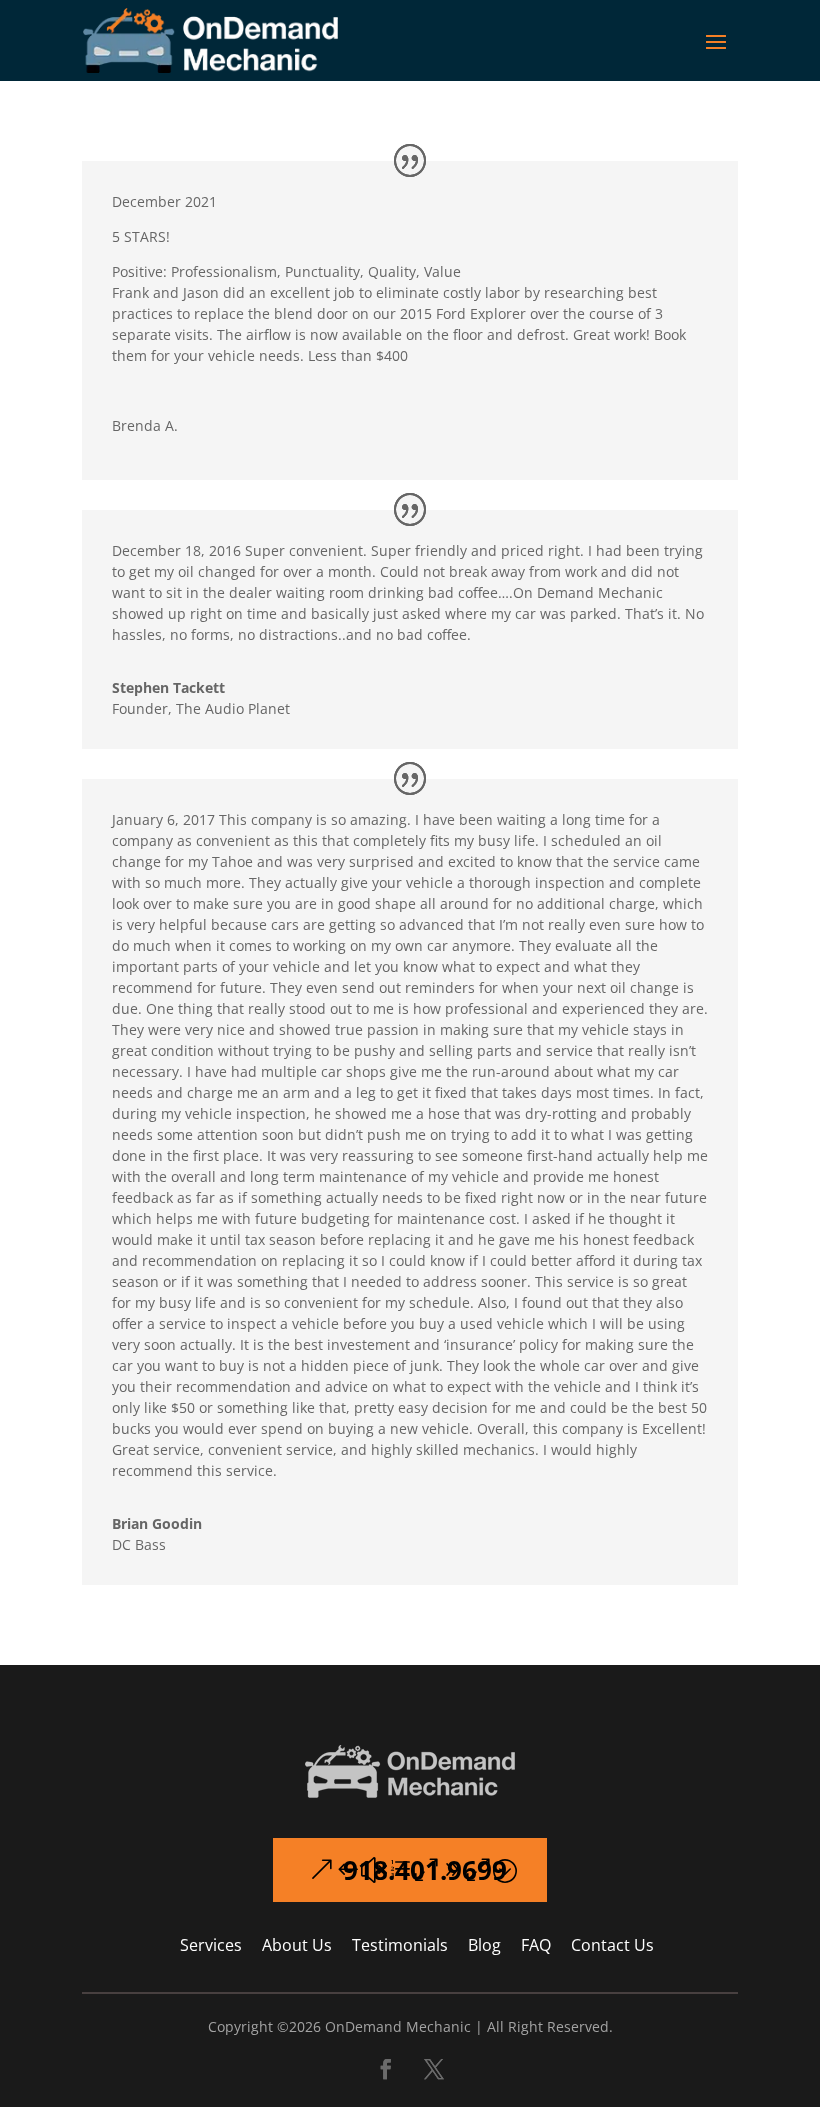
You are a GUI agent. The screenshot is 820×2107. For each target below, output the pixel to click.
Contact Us (612, 1945)
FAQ (536, 1945)
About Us (297, 1945)
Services (211, 1945)
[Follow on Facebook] (386, 2069)
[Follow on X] (434, 2069)
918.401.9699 (425, 1870)
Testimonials (400, 1945)
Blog (484, 1945)
